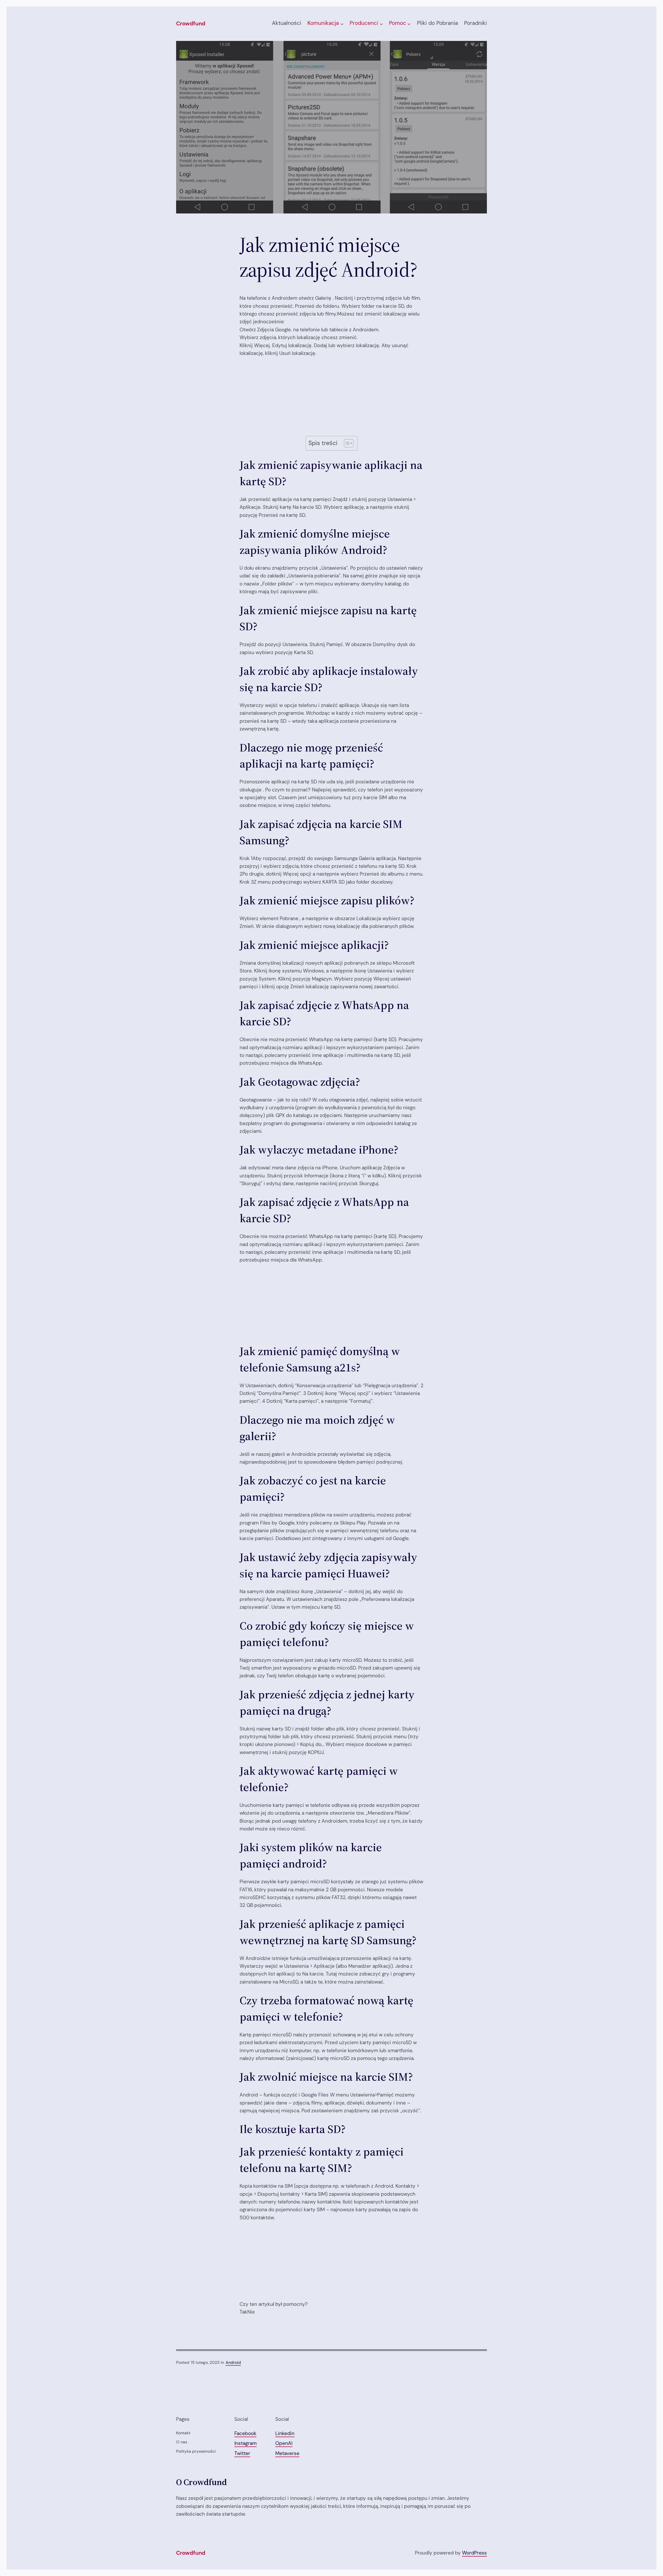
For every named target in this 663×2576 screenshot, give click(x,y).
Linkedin (285, 2433)
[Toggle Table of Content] (346, 443)
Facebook (245, 2433)
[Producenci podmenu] (381, 24)
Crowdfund (191, 24)
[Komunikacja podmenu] (342, 24)
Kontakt (183, 2433)
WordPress (474, 2553)
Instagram (246, 2443)
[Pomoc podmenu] (409, 24)
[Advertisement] (331, 393)
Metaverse (287, 2453)
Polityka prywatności (196, 2451)
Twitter (242, 2453)
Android (233, 2362)
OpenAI (284, 2443)
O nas (182, 2442)
